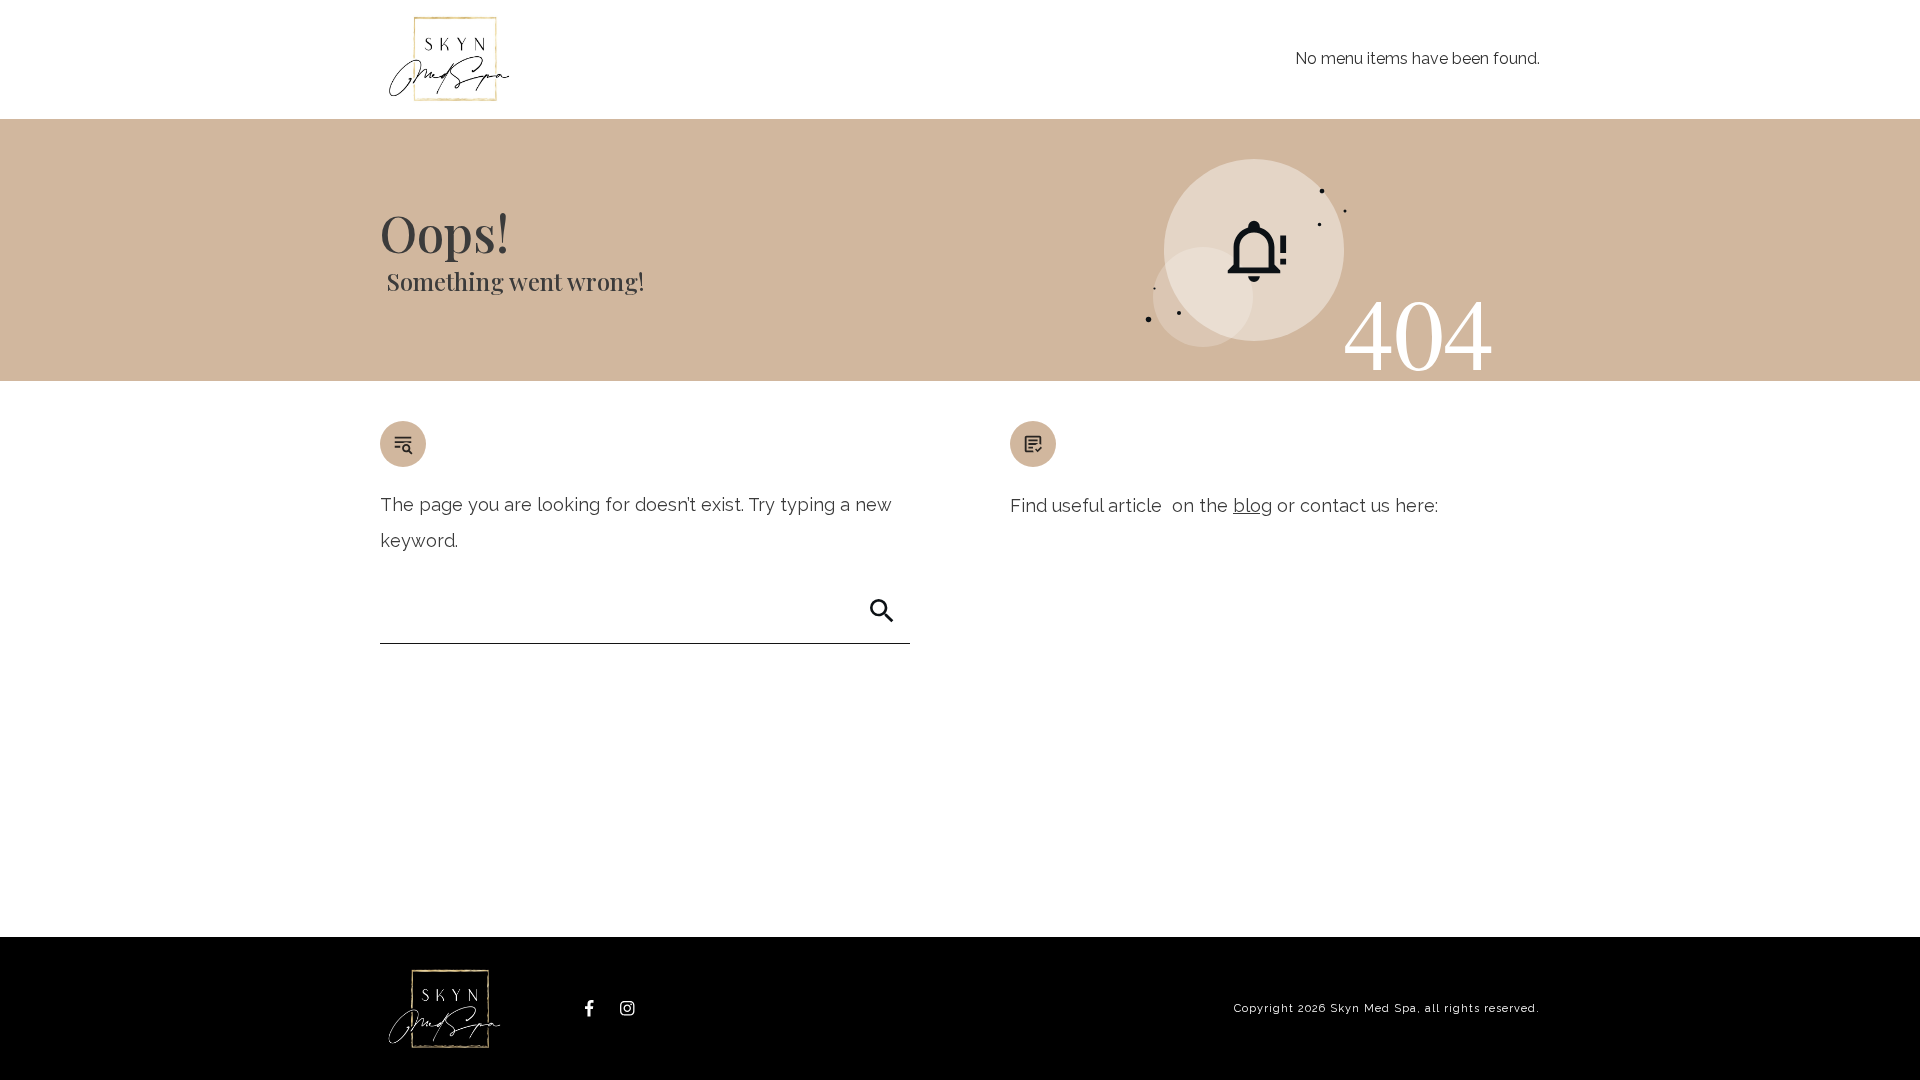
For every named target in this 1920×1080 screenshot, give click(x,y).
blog (1252, 505)
